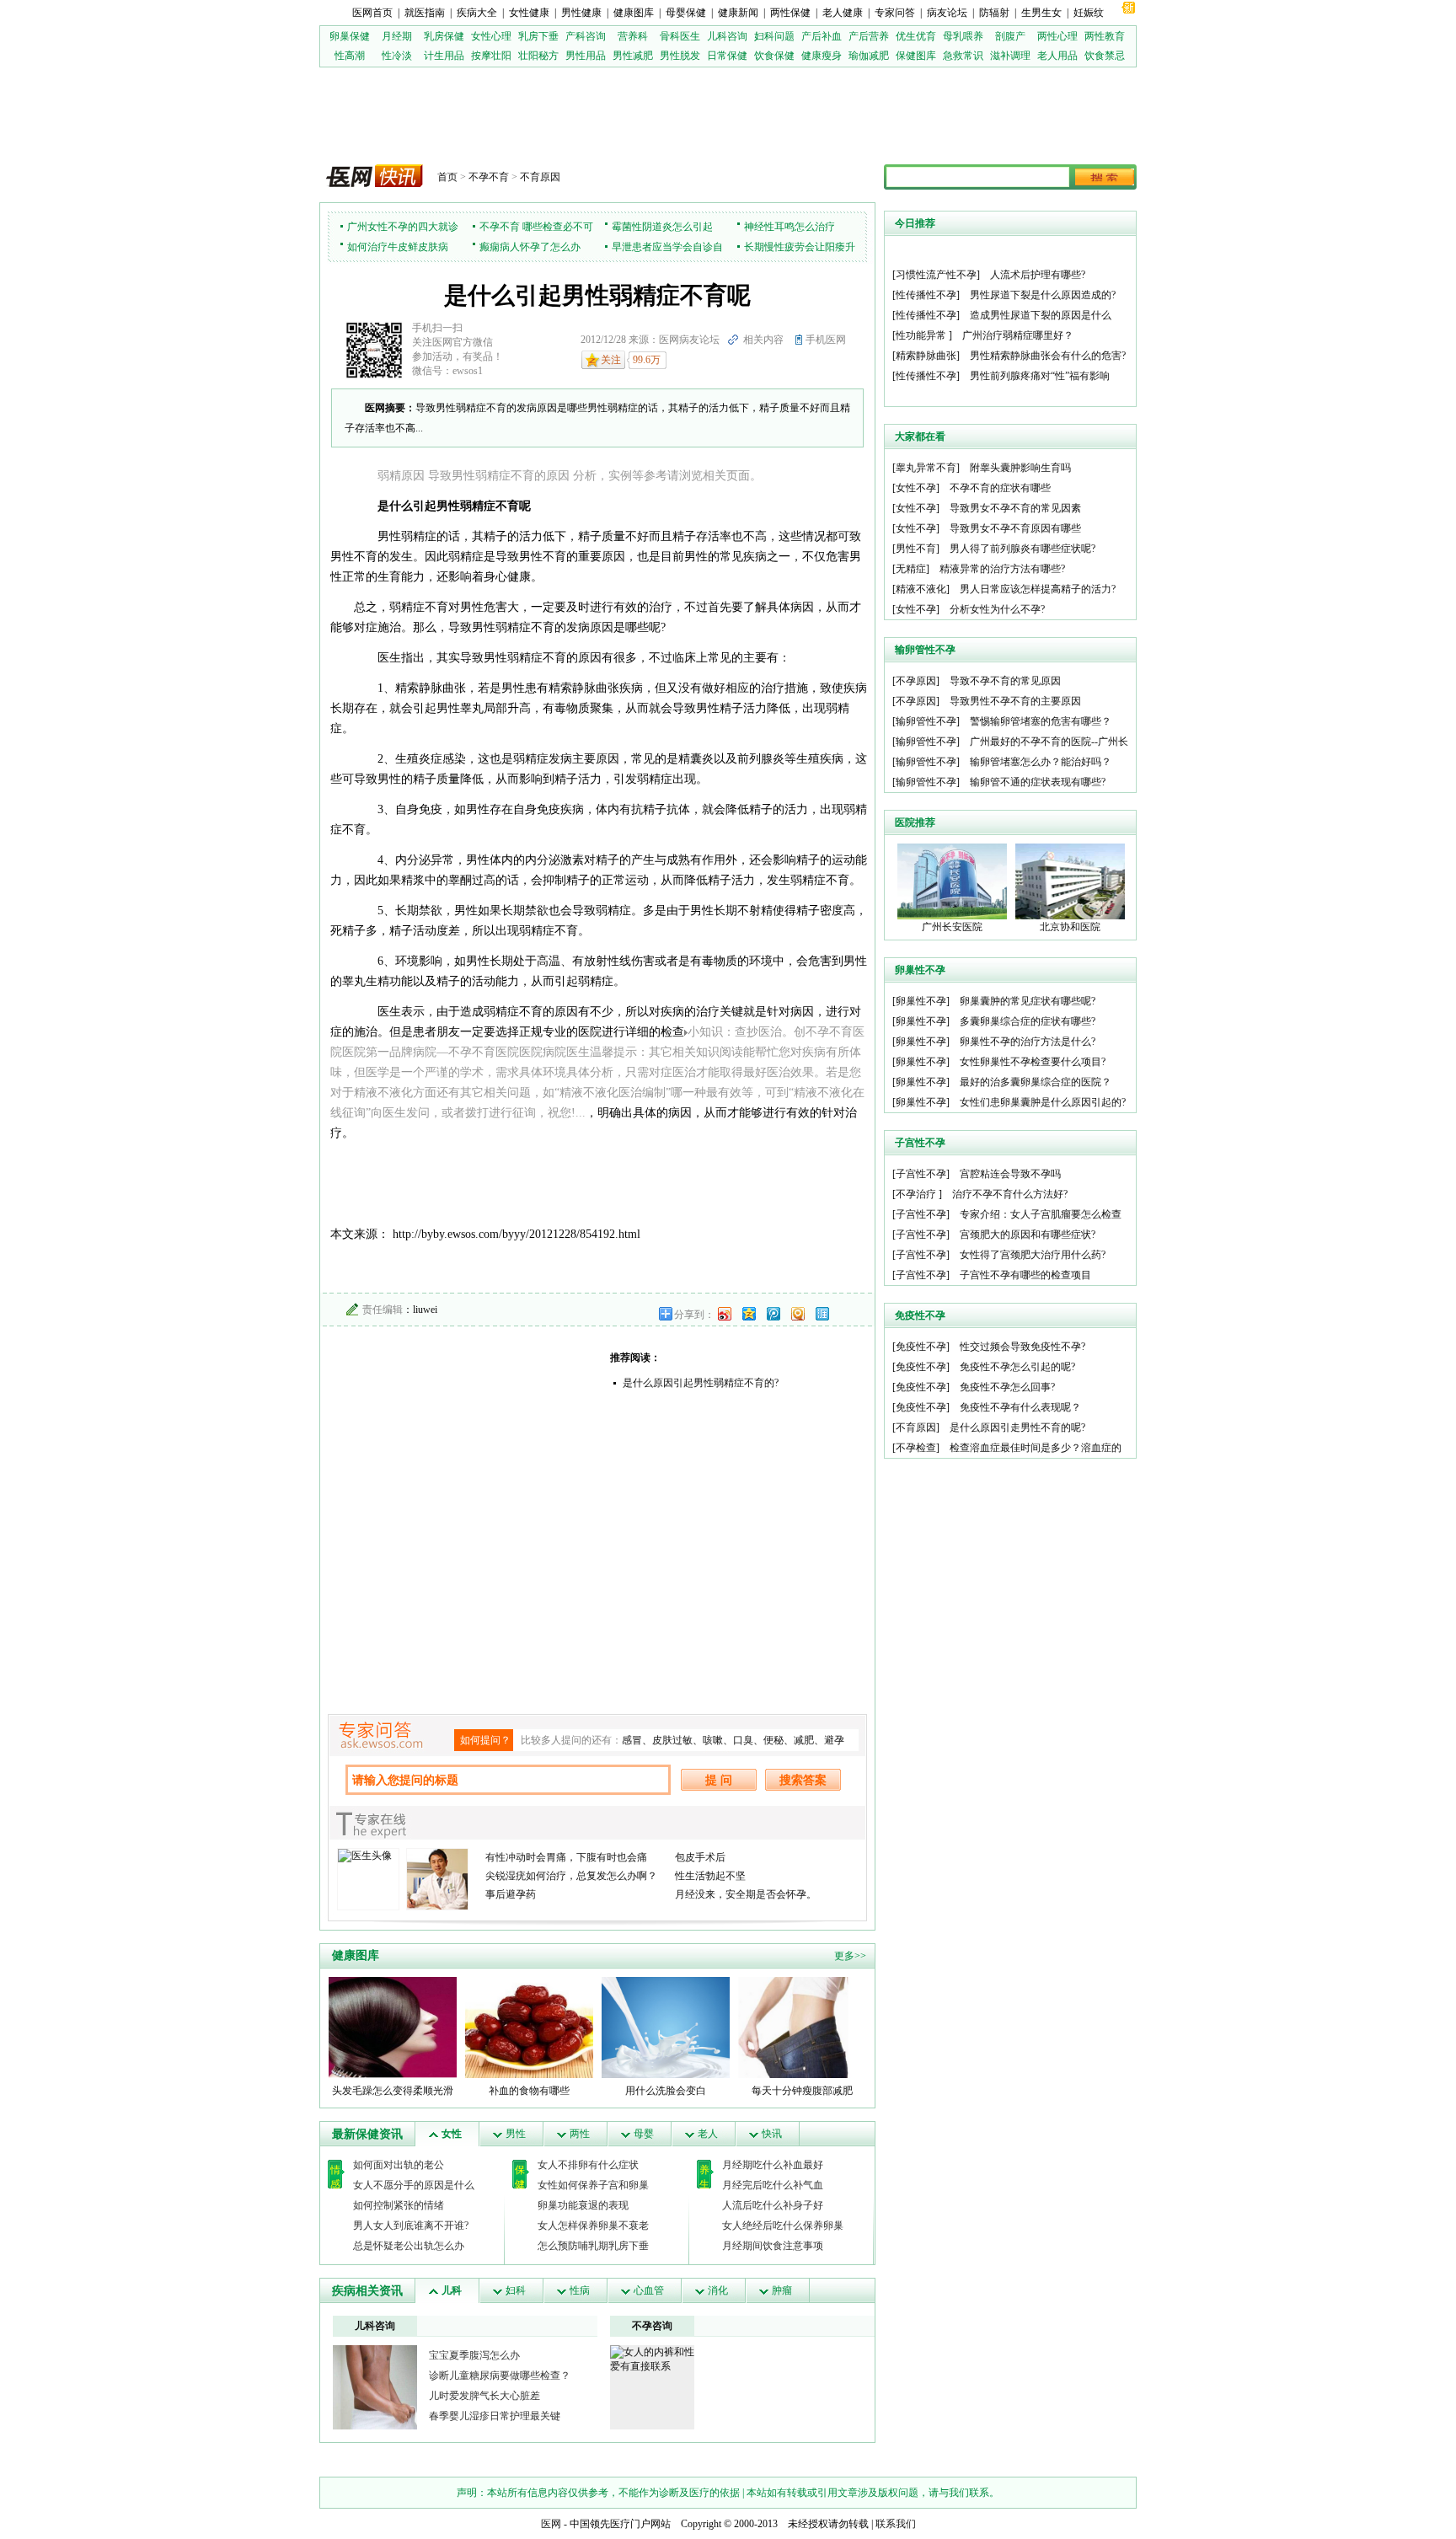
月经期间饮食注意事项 (773, 2246)
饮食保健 (774, 56)
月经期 (397, 36)
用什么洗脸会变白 (666, 2091)
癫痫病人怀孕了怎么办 (530, 247)
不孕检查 (916, 1448)
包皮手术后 (700, 1857)
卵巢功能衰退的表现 (583, 2205)
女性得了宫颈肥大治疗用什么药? (1033, 1255)
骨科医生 (680, 36)
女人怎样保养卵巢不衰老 (593, 2226)
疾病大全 (477, 13)
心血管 (649, 2290)
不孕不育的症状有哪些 (1000, 488)
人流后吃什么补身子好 (773, 2205)
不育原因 (540, 177)
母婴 (644, 2134)
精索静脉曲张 (926, 356)
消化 (718, 2290)
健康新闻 (738, 13)
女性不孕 (916, 488)
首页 (447, 177)
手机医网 (826, 340)
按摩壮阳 (491, 56)
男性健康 (581, 13)
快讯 (772, 2134)
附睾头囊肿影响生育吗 (1020, 468)
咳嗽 (713, 1740)
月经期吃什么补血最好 (773, 2165)
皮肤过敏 (672, 1740)
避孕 (834, 1740)
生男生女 (1041, 13)
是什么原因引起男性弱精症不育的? (701, 1383)
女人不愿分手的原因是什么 (414, 2185)
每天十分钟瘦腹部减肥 (802, 2091)
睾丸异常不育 (926, 468)
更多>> (850, 1956)
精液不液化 (921, 589)
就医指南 (425, 13)
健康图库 (634, 13)
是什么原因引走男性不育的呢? (1017, 1428)
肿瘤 (782, 2290)
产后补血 (822, 36)
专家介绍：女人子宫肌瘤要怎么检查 (1041, 1214)
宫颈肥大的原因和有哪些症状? (1028, 1235)
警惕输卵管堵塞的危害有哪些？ (1041, 721)
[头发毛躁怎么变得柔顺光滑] (393, 2027)
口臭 (743, 1740)
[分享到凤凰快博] (797, 1313)
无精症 (911, 569)
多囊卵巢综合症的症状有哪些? (1028, 1021)
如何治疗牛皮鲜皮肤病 (398, 247)
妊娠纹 (1089, 13)
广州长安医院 (952, 927)
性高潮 (350, 56)
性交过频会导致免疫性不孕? (1022, 1347)
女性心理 (491, 36)
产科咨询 (586, 36)
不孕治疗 (917, 1194)
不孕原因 (916, 681)
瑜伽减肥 (869, 56)
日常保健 (727, 56)
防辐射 (994, 13)
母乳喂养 (963, 36)
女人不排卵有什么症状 (588, 2165)
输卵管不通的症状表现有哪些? (1038, 782)
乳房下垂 (538, 36)
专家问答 (895, 13)
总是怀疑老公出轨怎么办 (409, 2246)
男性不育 (916, 549)
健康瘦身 (822, 56)
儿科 (452, 2290)
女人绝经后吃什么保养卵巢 (783, 2226)
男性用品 (586, 56)
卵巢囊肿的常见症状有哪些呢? (1028, 1001)
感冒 (632, 1740)
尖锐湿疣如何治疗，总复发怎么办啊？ (571, 1876)
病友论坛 (947, 13)
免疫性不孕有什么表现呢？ (1020, 1407)
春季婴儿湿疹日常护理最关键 (495, 2416)
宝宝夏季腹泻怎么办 (474, 2355)
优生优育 (916, 36)
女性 (452, 2134)
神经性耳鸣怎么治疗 (790, 227)
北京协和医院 (1070, 927)
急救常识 (963, 56)
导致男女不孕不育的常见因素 (1015, 508)
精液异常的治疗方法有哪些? (1002, 569)
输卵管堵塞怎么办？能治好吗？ (1041, 762)
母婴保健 (686, 13)
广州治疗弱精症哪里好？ (1018, 335)
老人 (708, 2134)
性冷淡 (397, 56)
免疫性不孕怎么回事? (1007, 1387)
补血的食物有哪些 (529, 2091)
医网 (551, 2524)
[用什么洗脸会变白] (666, 2027)
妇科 (516, 2290)
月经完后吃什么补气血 (773, 2185)
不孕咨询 (652, 2326)
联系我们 (896, 2524)
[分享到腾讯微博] (773, 1313)
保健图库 (916, 56)
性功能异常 (922, 335)
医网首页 (372, 13)
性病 (580, 2290)
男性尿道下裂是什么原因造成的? (1043, 295)
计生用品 (444, 56)
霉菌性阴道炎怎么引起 (662, 227)
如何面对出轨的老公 (399, 2165)
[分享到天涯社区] (822, 1313)
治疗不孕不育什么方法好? (1010, 1194)
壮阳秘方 (538, 56)
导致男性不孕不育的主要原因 (1015, 701)
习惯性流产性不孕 (936, 275)
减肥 (804, 1740)
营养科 (633, 36)
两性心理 (1057, 36)
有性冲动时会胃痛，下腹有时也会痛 (566, 1857)
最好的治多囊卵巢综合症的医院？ (1036, 1082)
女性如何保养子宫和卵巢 (593, 2185)
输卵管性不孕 (926, 721)
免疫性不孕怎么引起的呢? (1017, 1367)
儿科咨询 (727, 36)
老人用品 (1057, 56)
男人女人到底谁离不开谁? (411, 2226)
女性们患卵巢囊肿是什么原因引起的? (1043, 1102)
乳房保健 (444, 36)
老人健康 (843, 13)
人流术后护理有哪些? (1038, 275)
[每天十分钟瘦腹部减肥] (802, 2027)
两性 (580, 2134)
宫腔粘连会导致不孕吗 (1010, 1174)
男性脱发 (680, 56)
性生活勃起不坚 (710, 1876)
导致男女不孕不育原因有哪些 (1015, 528)
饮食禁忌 (1105, 56)
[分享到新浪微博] (724, 1313)
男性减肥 (633, 56)
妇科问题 (774, 36)
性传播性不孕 (926, 295)
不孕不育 (489, 177)
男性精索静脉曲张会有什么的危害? (1048, 356)
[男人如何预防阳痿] (375, 2386)
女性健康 (529, 13)
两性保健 (790, 13)
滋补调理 (1010, 56)
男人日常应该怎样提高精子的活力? (1038, 589)
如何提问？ (485, 1740)
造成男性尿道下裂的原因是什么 (1041, 315)
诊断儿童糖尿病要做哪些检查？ (500, 2376)
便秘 (773, 1740)
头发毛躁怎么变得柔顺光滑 (393, 2091)
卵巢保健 (350, 36)
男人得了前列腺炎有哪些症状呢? (1022, 549)
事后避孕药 (511, 1894)
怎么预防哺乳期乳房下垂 (593, 2246)
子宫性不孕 (921, 1174)
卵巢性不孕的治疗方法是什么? (1028, 1042)
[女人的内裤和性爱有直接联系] (652, 2359)
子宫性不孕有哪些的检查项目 (1025, 1275)
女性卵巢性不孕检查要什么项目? (1033, 1062)
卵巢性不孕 (921, 1001)
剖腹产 (1010, 36)
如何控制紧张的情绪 (399, 2205)
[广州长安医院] (952, 881)
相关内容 (763, 340)
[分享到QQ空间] (748, 1313)
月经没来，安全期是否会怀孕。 (746, 1894)
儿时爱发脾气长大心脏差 (484, 2396)
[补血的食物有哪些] (529, 2027)
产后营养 (869, 36)
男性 (516, 2134)
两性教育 (1105, 36)
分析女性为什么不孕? (997, 609)
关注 (611, 360)
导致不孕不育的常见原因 (1005, 681)
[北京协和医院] (1070, 881)
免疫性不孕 (921, 1347)
